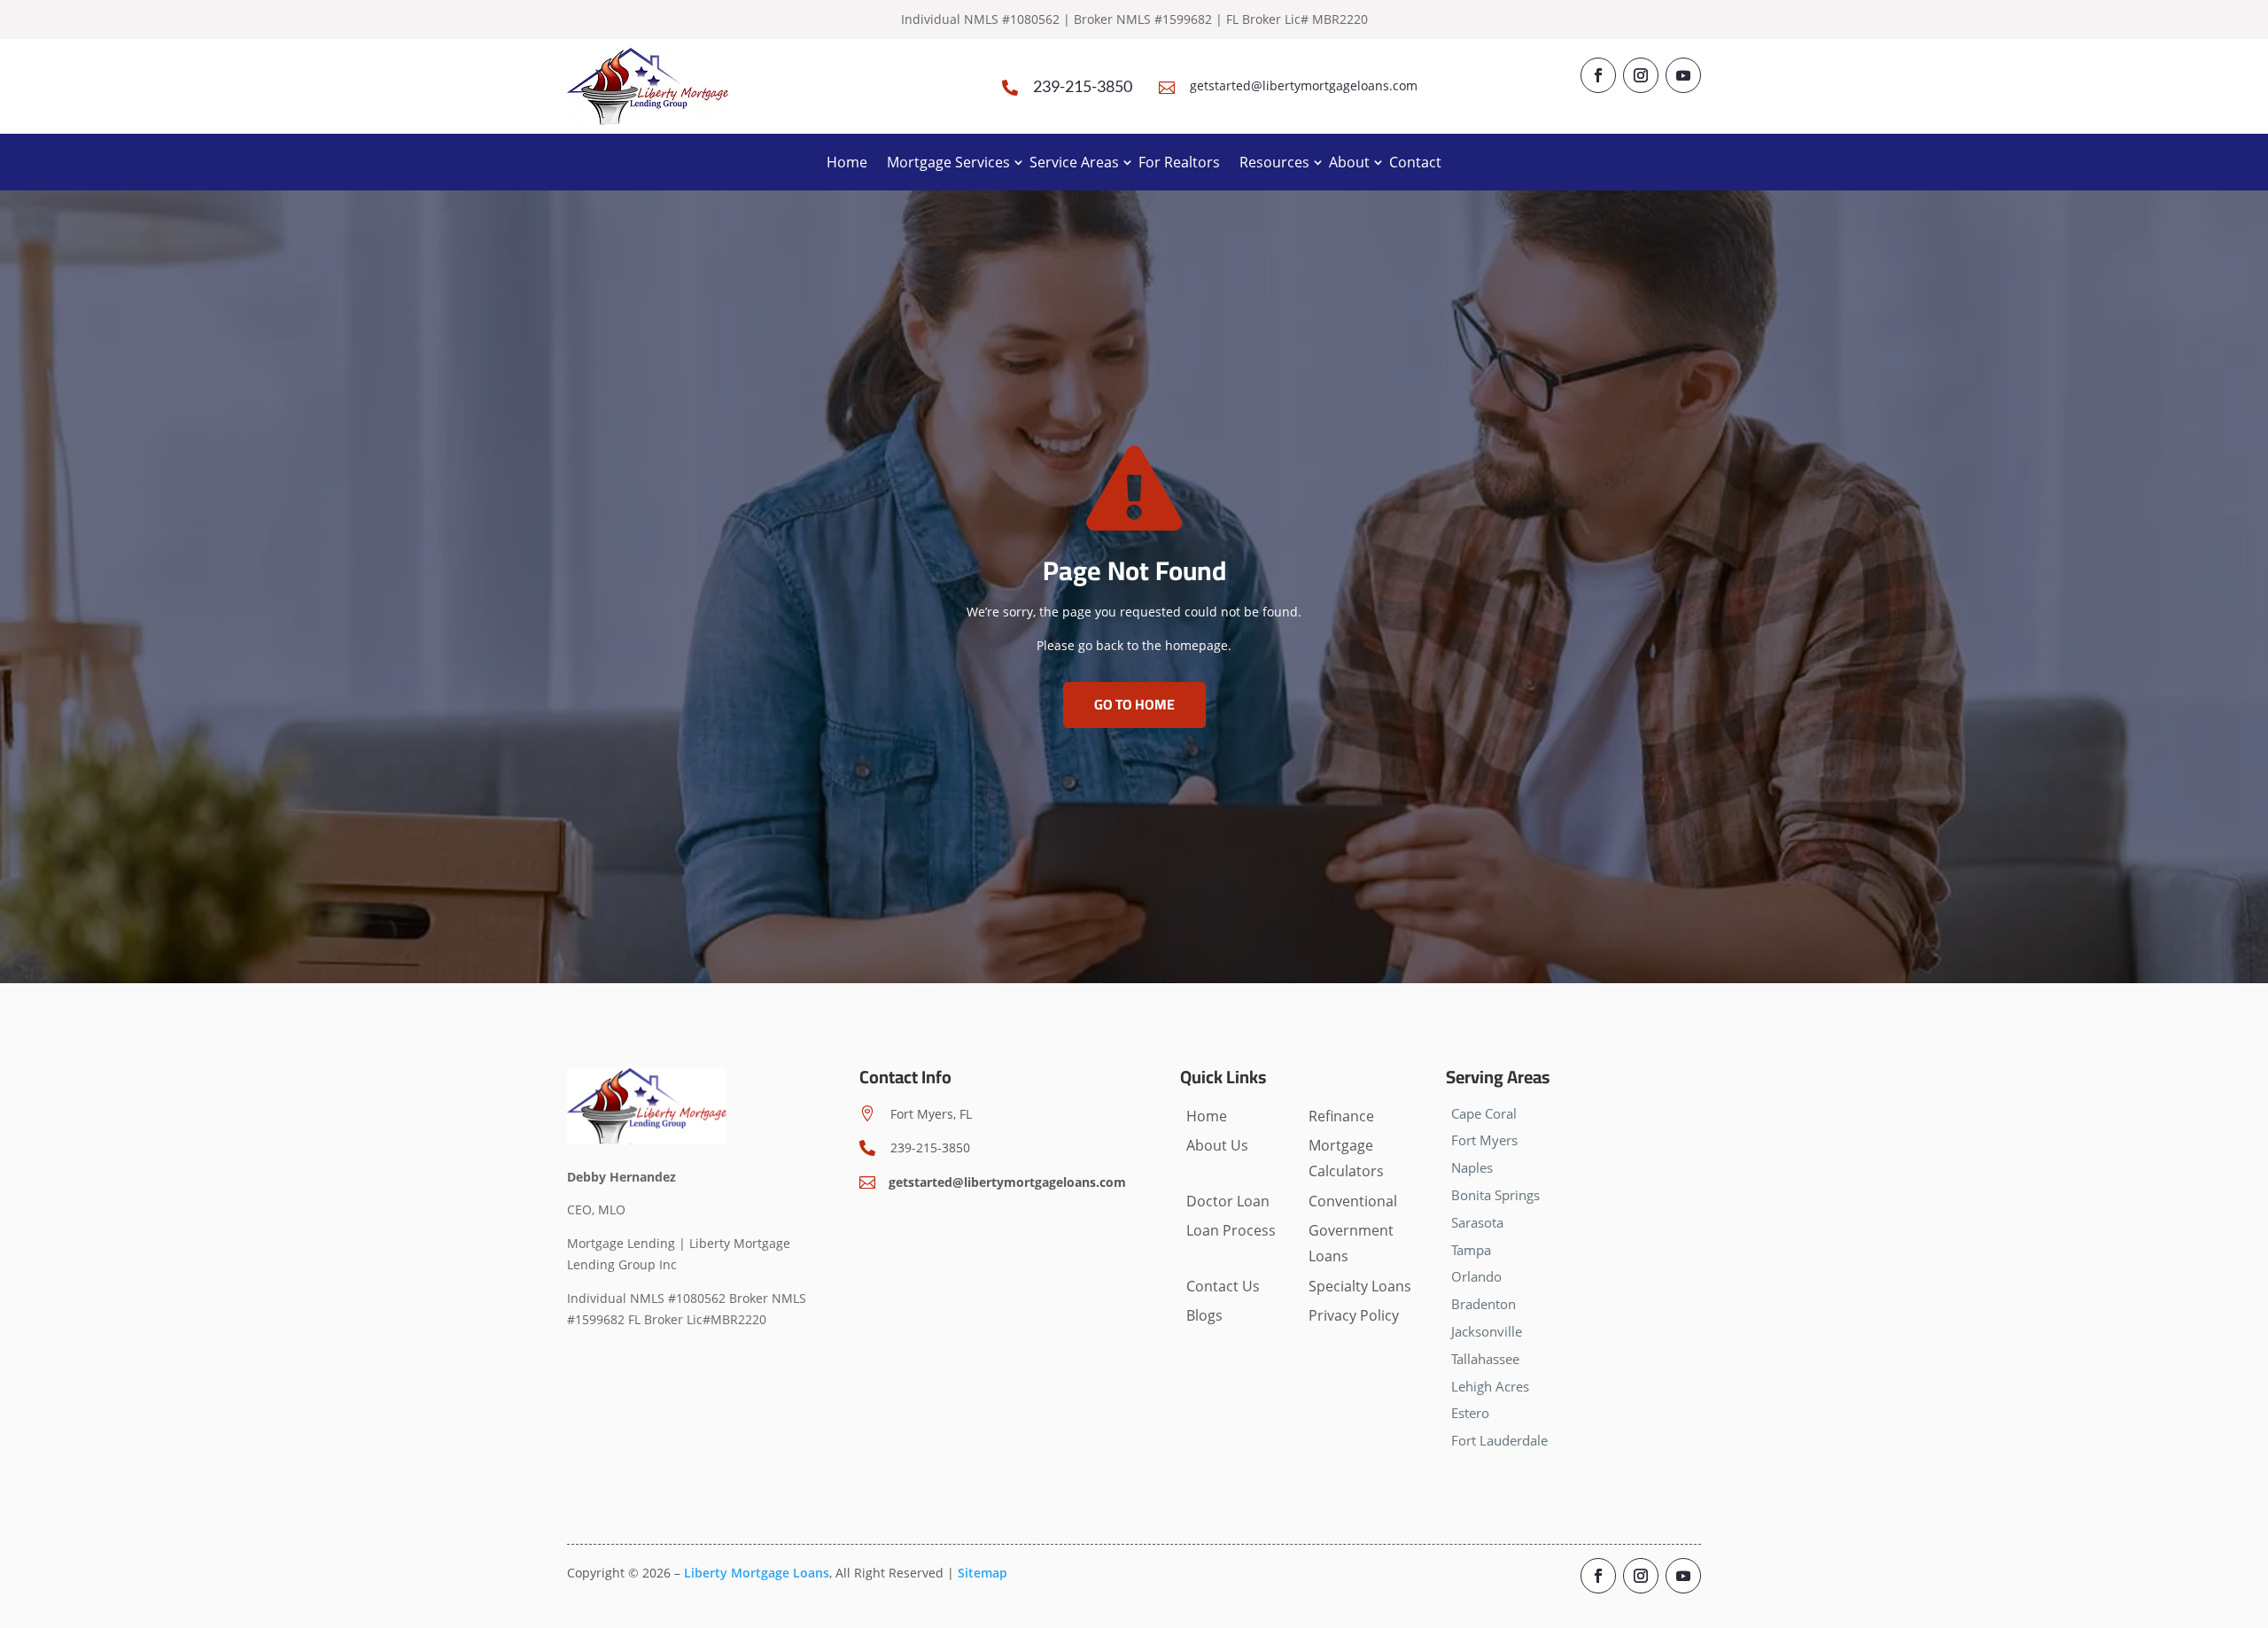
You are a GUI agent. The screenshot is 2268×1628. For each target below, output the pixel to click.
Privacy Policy (1354, 1315)
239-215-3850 (1083, 86)
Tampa (1471, 1250)
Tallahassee (1485, 1359)
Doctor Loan (1228, 1201)
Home (847, 162)
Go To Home (1134, 704)
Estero (1470, 1413)
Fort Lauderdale (1499, 1440)
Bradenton (1484, 1304)
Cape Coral (1484, 1113)
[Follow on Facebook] (1598, 75)
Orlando (1476, 1276)
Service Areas (1074, 162)
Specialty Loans (1360, 1286)
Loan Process (1231, 1230)
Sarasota (1477, 1222)
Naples (1472, 1167)
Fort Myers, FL (931, 1114)
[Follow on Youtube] (1683, 75)
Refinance (1341, 1116)
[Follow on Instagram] (1641, 75)
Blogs (1204, 1315)
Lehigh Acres (1490, 1386)
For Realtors (1179, 162)
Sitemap (983, 1573)
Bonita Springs (1495, 1195)
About (1349, 162)
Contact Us (1223, 1286)
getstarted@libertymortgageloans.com (1304, 85)
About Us (1217, 1145)
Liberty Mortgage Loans (757, 1573)
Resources (1274, 162)
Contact (1415, 162)
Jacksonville (1487, 1331)
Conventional (1353, 1201)
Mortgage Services (948, 162)
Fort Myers (1484, 1140)
